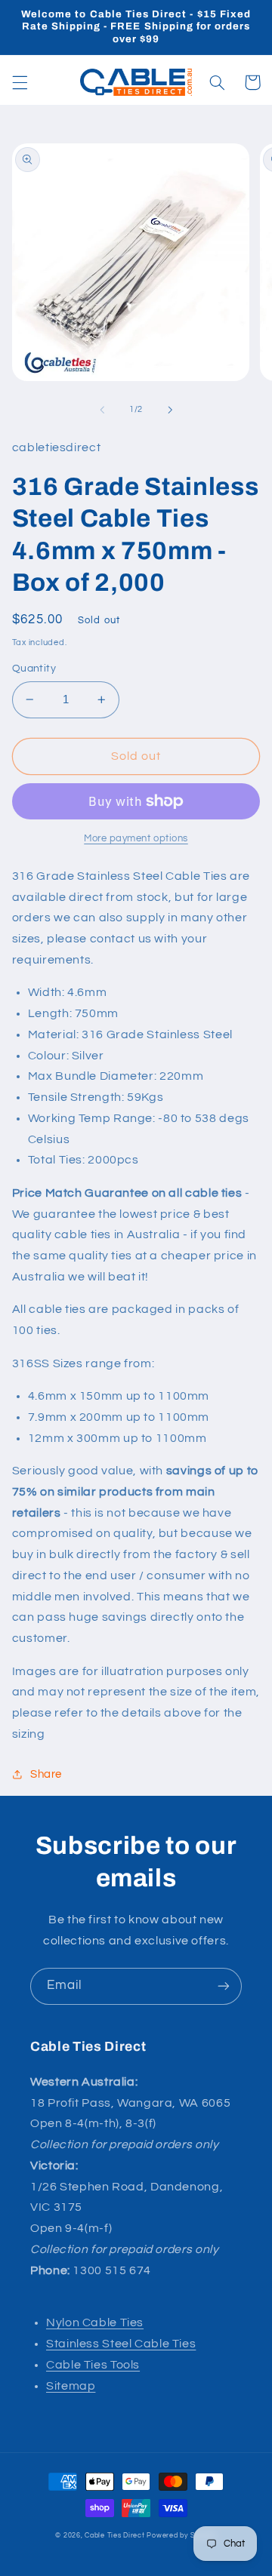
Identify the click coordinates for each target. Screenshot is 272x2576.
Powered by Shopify (181, 2536)
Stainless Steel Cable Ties (121, 2344)
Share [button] (46, 1774)
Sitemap (71, 2386)
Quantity (34, 669)
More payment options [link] (136, 839)
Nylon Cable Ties (95, 2322)
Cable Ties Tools (93, 2365)
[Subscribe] (224, 1986)
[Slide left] (102, 410)
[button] (20, 82)
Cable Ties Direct (115, 2536)
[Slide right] (170, 410)
